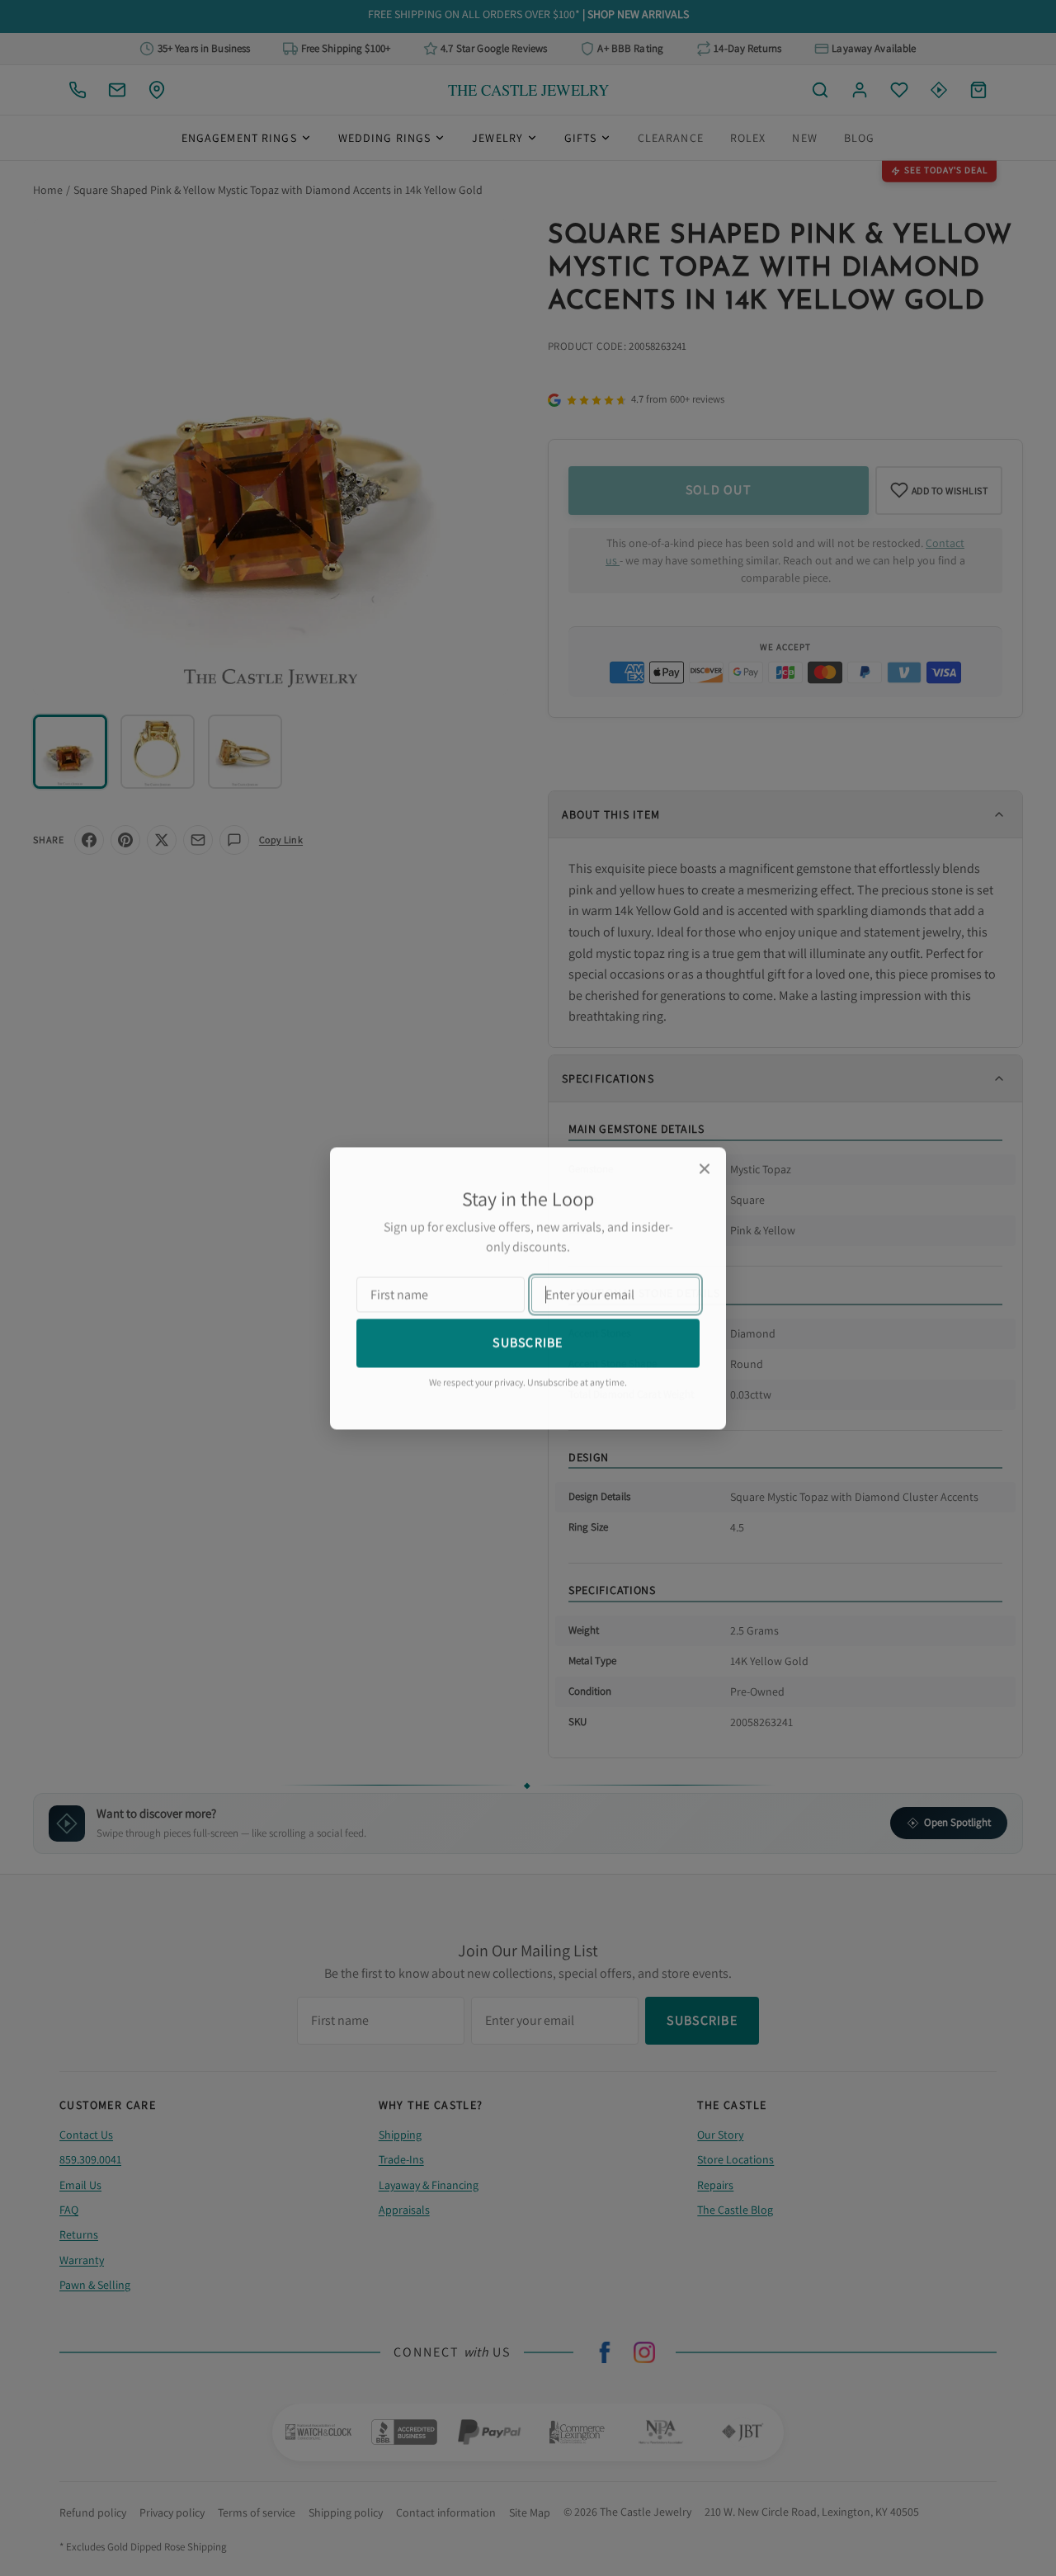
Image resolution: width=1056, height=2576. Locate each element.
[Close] (705, 1168)
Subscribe (528, 1342)
